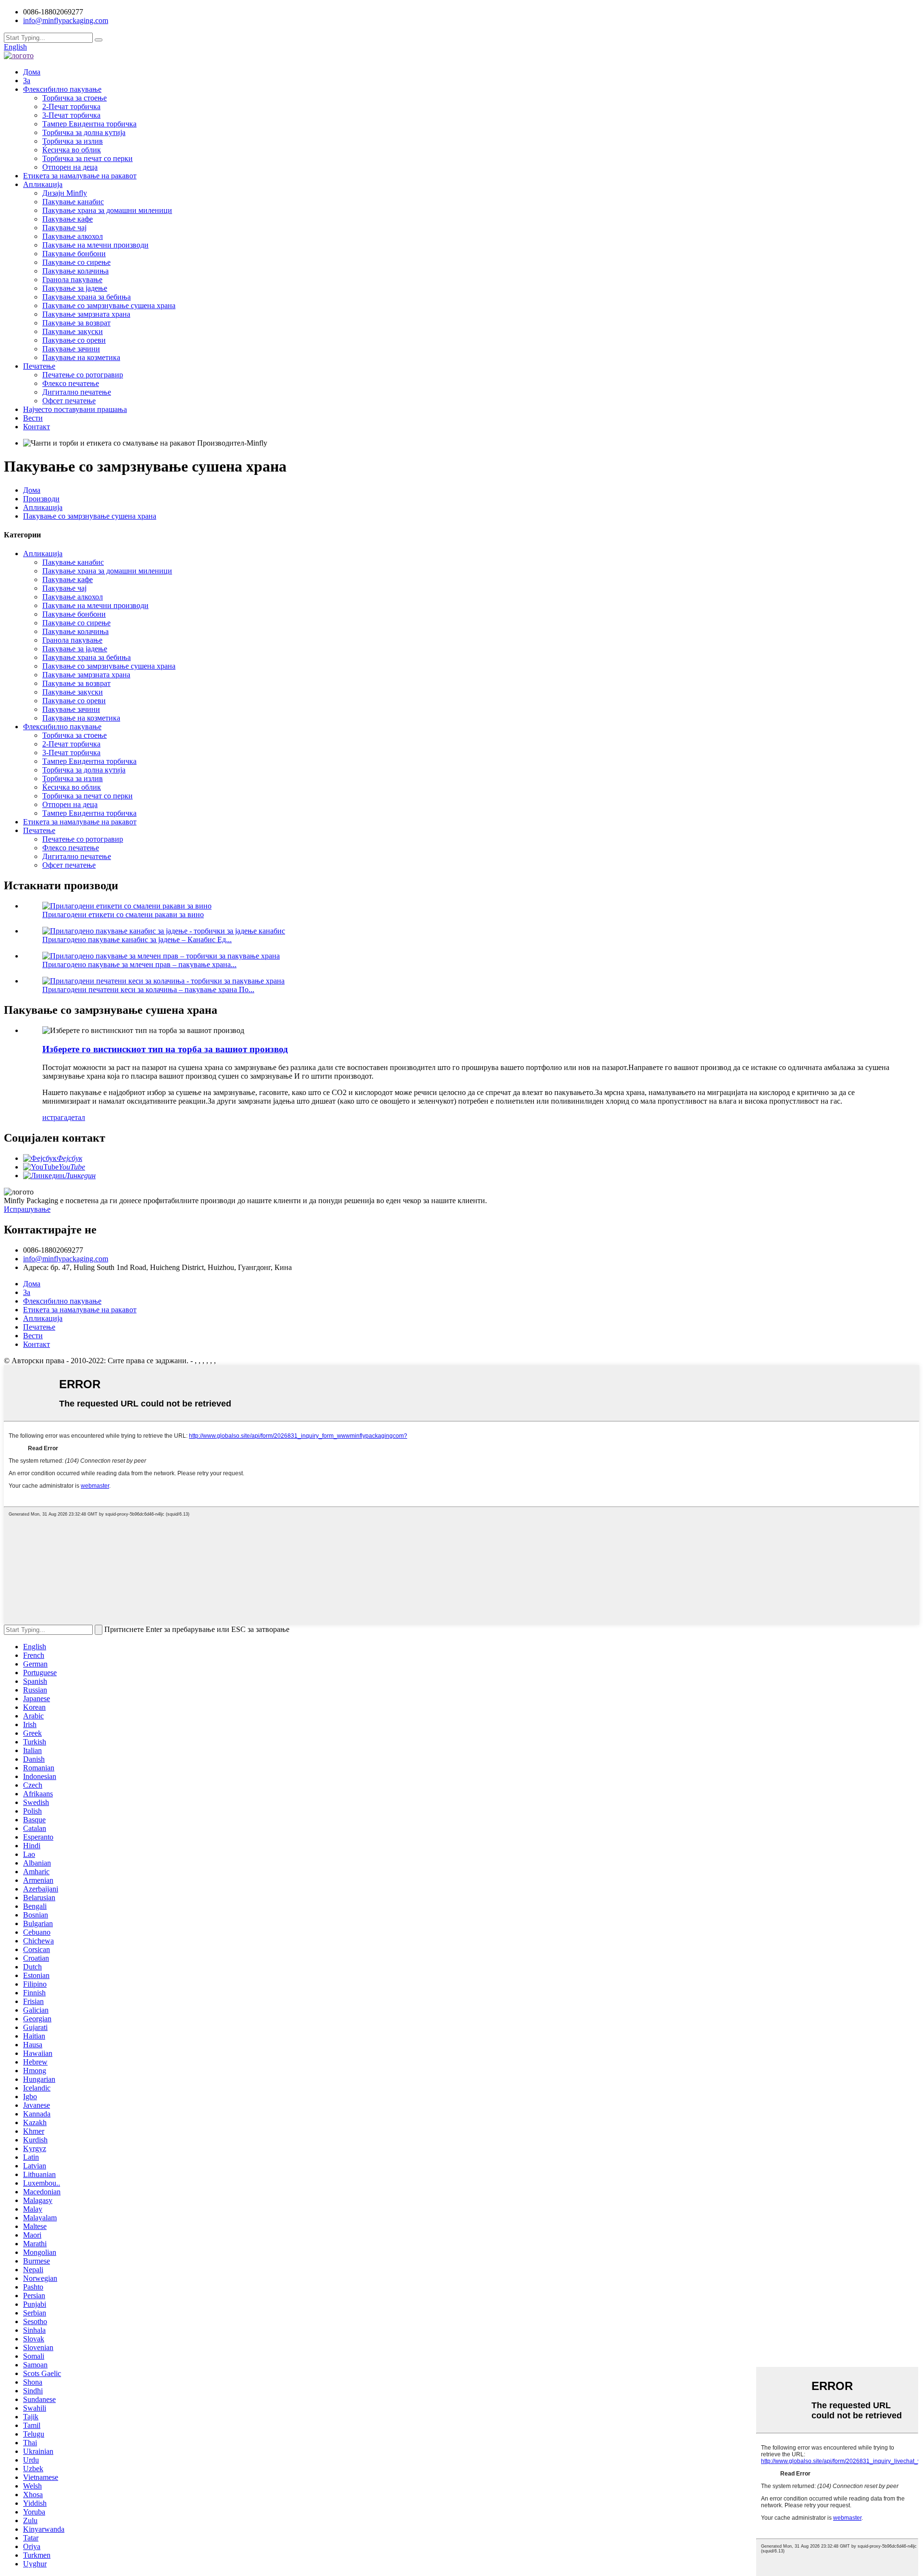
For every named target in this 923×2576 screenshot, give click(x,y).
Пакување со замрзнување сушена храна (109, 305)
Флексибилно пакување (62, 89)
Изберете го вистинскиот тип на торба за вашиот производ (165, 1049)
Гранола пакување (72, 280)
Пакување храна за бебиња (87, 297)
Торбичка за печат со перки (87, 158)
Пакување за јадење (75, 288)
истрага (55, 1117)
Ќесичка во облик (72, 150)
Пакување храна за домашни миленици (107, 210)
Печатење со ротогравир (83, 375)
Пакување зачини (71, 349)
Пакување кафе (68, 219)
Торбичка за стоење (75, 98)
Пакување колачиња (75, 271)
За (27, 81)
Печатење (39, 366)
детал (76, 1117)
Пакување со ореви (74, 340)
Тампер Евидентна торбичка (89, 124)
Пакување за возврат (76, 323)
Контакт (37, 427)
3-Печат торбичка (71, 115)
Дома (32, 72)
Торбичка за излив (73, 141)
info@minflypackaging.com (66, 1259)
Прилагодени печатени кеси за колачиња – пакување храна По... (148, 989)
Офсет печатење (69, 401)
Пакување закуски (73, 331)
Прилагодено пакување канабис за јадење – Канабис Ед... (137, 940)
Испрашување (27, 1209)
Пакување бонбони (74, 254)
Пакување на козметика (81, 357)
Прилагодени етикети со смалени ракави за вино (123, 915)
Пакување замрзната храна (86, 314)
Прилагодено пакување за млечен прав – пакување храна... (139, 964)
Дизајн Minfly (65, 193)
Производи (41, 499)
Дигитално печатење (77, 392)
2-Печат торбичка (71, 106)
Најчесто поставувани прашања (75, 409)
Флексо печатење (71, 383)
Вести (33, 418)
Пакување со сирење (76, 262)
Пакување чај (64, 228)
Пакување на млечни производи (95, 245)
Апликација (43, 184)
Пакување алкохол (73, 236)
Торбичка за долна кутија (84, 132)
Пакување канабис (73, 202)
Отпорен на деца (70, 167)
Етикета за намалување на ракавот (80, 176)
